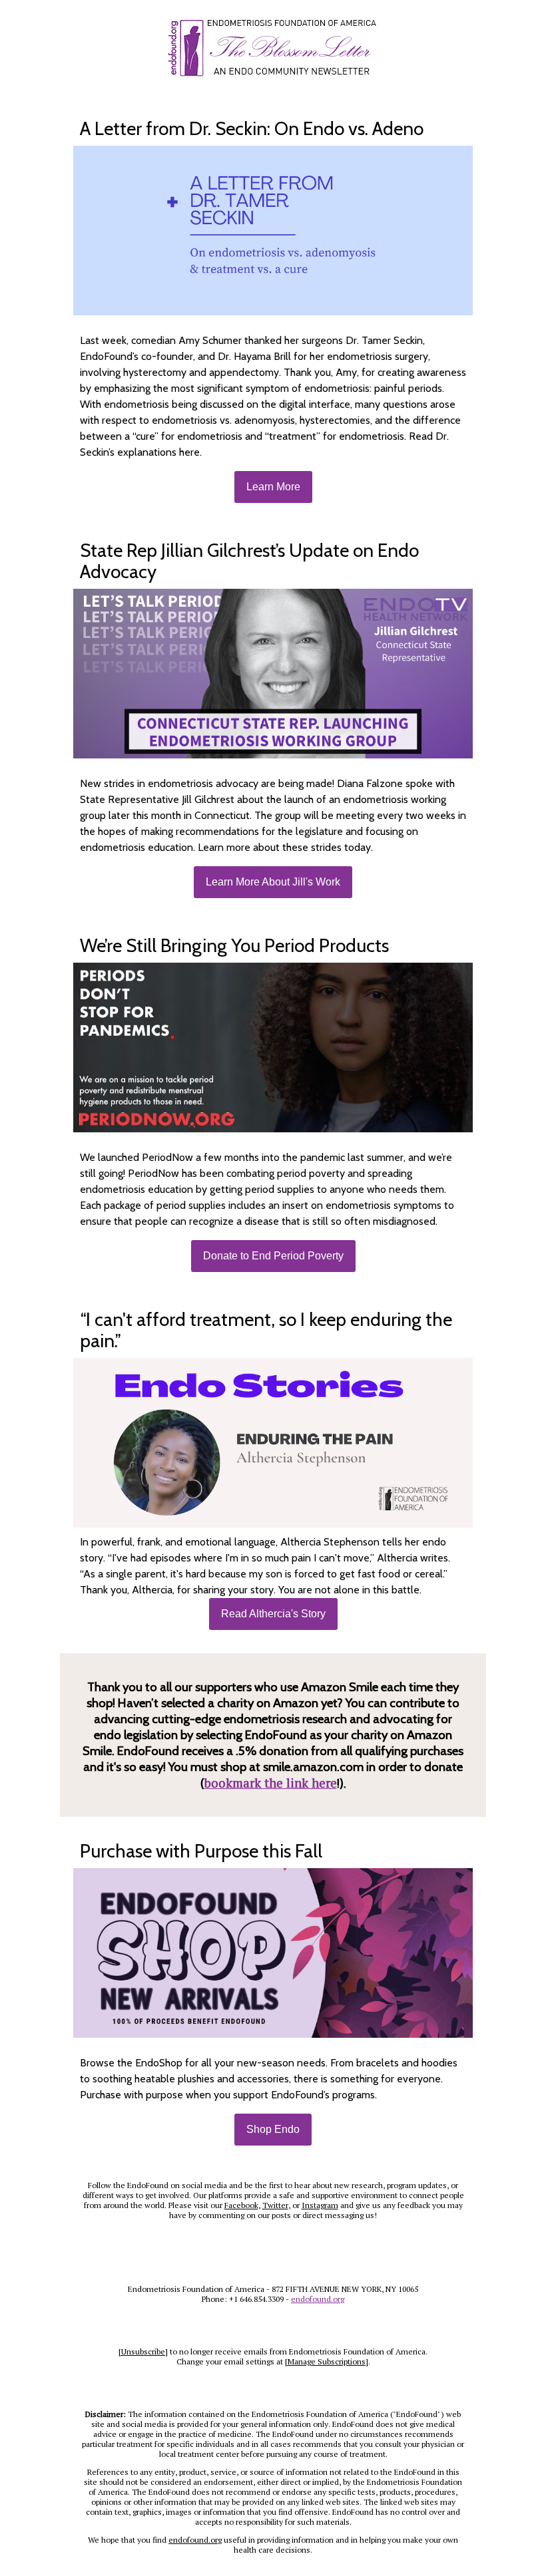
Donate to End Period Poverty (273, 1256)
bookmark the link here (271, 1783)
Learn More (273, 487)
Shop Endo (273, 2129)
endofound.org (318, 2299)
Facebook (241, 2205)
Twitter (275, 2205)
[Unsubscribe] (143, 2351)
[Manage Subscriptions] (327, 2361)
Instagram (320, 2205)
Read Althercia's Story (273, 1614)
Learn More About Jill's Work (273, 882)
